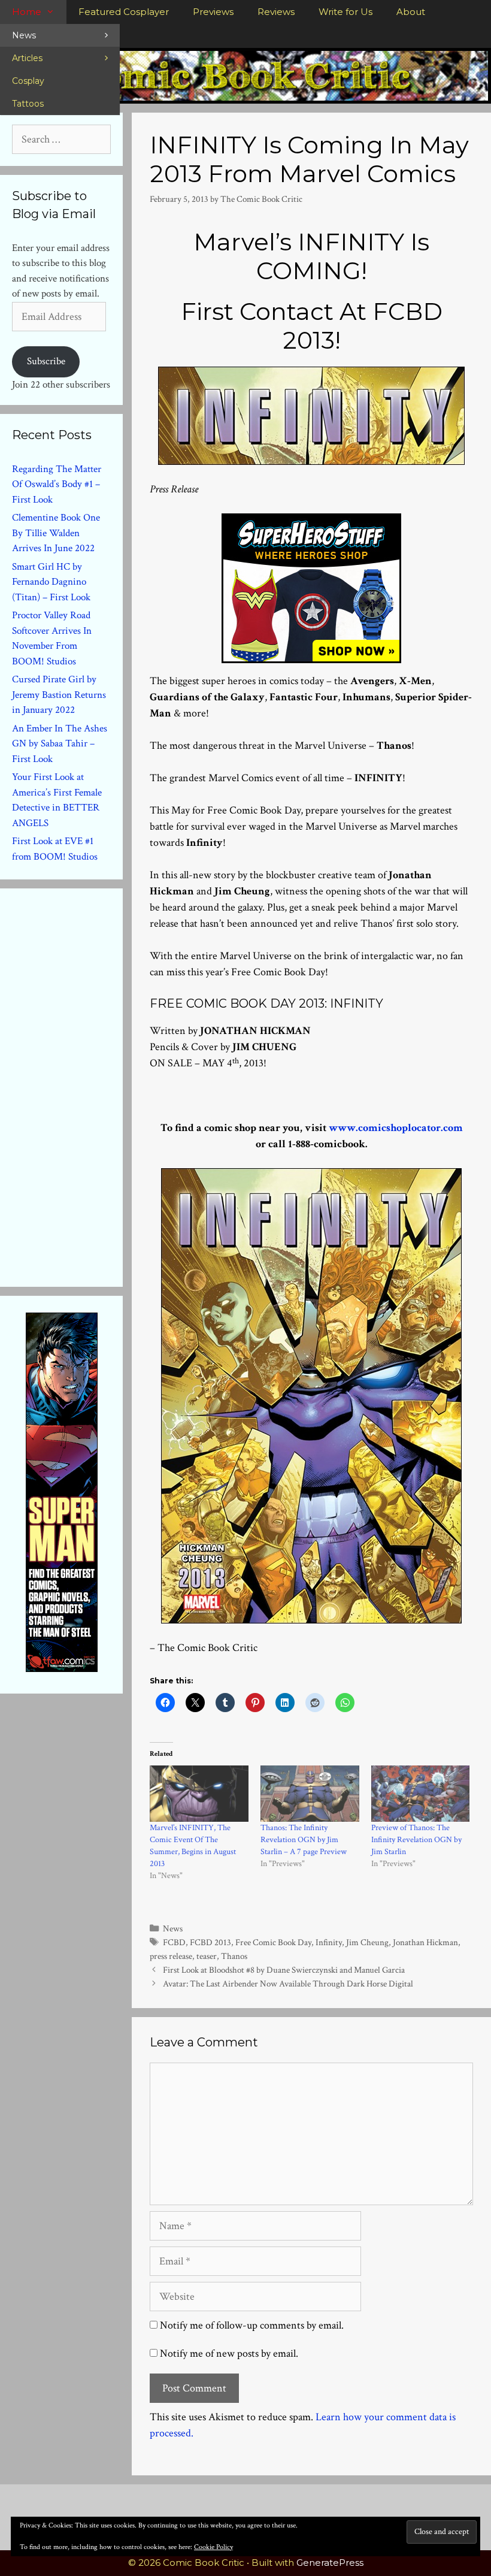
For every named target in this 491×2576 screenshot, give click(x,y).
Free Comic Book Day (273, 1942)
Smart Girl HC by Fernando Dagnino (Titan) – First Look (51, 582)
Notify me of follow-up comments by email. (252, 2325)
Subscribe (46, 361)
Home (27, 12)
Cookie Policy (213, 2547)
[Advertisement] (102, 1085)
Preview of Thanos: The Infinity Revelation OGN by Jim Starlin (416, 1840)
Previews (213, 12)
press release (171, 1956)
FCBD (174, 1942)
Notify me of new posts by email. (229, 2353)
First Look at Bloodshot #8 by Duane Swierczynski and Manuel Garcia (284, 1970)
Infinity (329, 1942)
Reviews (276, 12)
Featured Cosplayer (124, 12)
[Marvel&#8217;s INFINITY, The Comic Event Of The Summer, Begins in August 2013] (199, 1794)
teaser (207, 1956)
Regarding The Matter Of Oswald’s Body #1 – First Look (57, 484)
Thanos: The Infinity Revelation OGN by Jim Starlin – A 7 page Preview (304, 1840)
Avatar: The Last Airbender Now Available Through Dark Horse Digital (288, 1984)
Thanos (234, 1956)
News (24, 35)
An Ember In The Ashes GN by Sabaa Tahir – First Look (60, 744)
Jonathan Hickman (425, 1942)
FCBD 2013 (210, 1942)
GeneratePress (330, 2563)
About (411, 12)
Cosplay (28, 81)
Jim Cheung (367, 1942)
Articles (27, 58)
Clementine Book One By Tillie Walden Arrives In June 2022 (56, 533)
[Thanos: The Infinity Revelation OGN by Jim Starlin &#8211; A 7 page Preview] (310, 1794)
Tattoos (28, 104)
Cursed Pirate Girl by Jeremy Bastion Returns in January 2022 (59, 695)
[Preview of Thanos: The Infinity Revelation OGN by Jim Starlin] (421, 1794)
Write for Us (345, 12)
